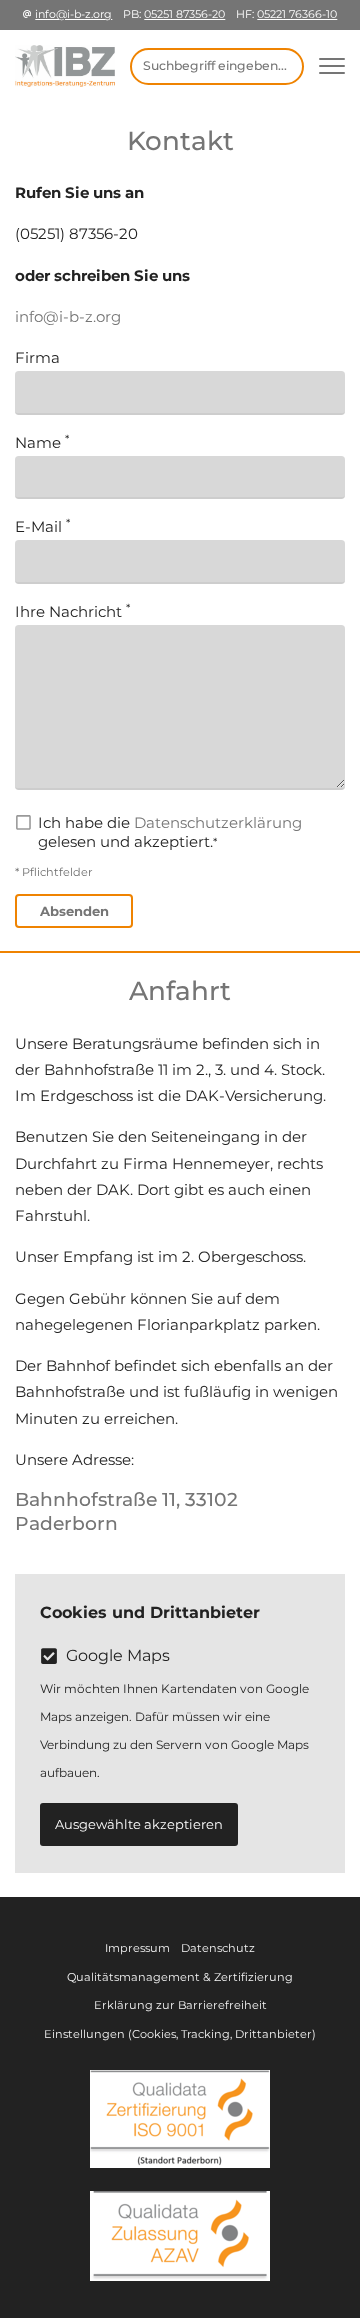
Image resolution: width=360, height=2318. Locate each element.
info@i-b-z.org (73, 14)
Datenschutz (218, 1948)
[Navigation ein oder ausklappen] (332, 66)
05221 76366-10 (297, 14)
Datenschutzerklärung (218, 822)
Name (40, 442)
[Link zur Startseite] (65, 66)
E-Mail (40, 526)
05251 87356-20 (184, 14)
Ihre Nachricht (70, 611)
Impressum (137, 1948)
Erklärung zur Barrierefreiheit (180, 2005)
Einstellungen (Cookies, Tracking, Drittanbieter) (180, 2034)
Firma (37, 357)
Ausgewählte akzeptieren (139, 1824)
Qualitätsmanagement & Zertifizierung (180, 1977)
